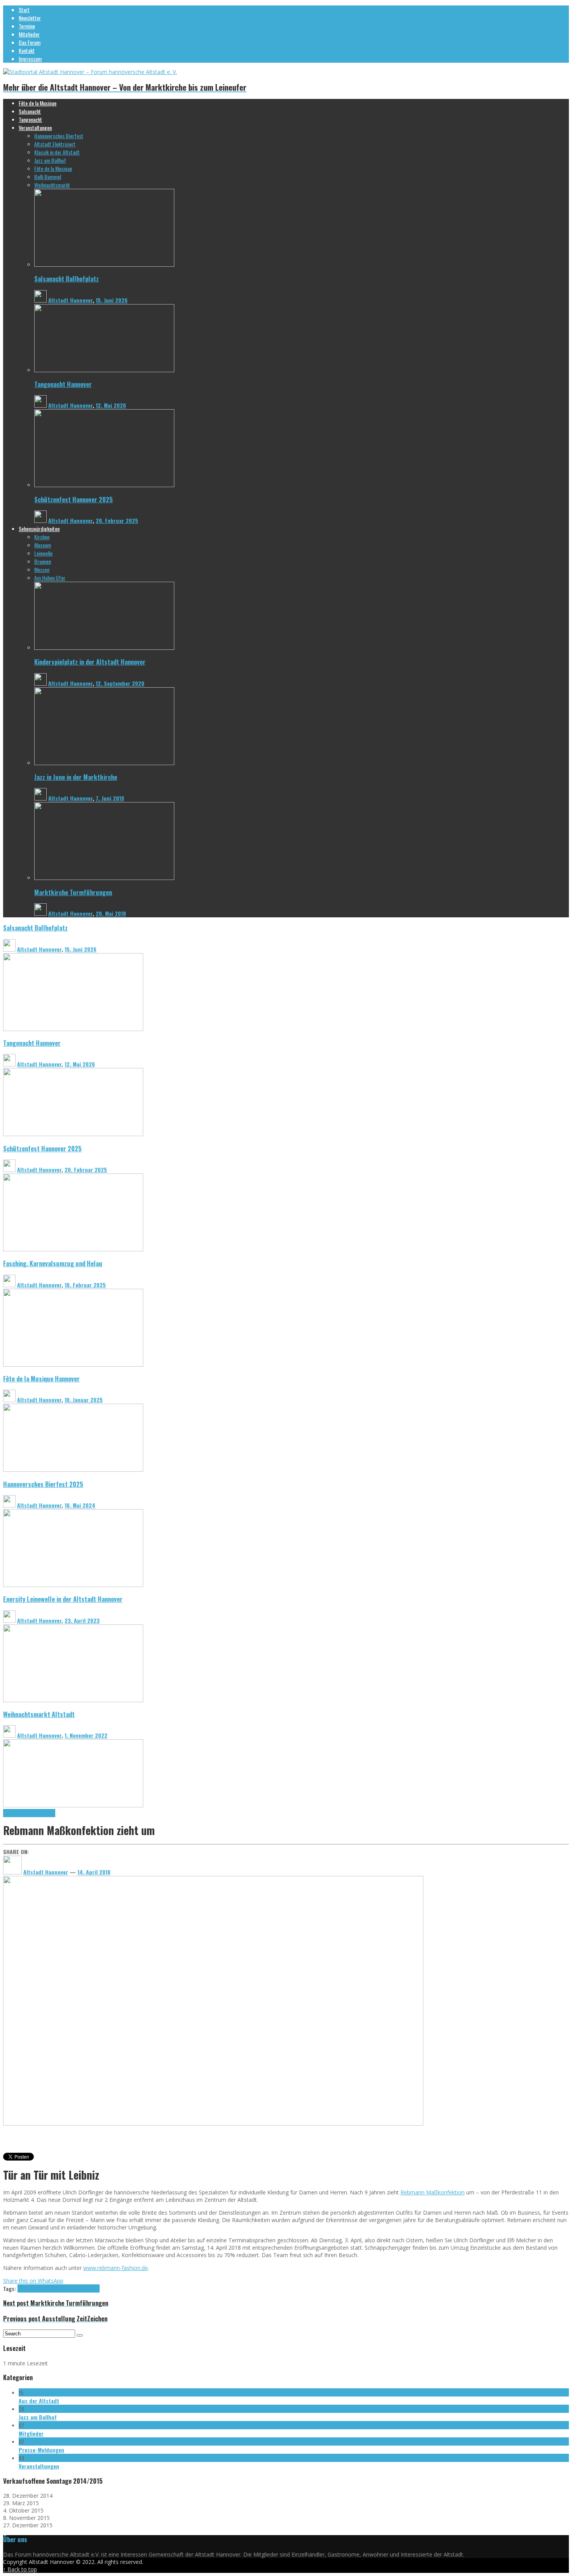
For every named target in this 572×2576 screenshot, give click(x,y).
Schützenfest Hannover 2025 (74, 499)
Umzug (92, 2288)
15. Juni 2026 (112, 300)
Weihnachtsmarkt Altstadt (39, 1714)
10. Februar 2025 (85, 1285)
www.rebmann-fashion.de (116, 2268)
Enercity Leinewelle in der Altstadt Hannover (63, 1599)
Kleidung (26, 2288)
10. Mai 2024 (80, 1505)
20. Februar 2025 (117, 520)
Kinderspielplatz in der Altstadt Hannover (90, 662)
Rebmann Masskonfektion (29, 1813)
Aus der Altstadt (39, 2401)
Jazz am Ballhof (38, 2417)
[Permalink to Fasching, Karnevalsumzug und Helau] (73, 1365)
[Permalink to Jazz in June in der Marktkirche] (104, 763)
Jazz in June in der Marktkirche (76, 777)
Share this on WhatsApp (33, 2281)
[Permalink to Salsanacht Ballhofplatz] (104, 265)
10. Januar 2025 (84, 1400)
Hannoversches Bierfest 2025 (43, 1484)
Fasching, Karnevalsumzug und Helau (53, 1263)
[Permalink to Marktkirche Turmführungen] (104, 878)
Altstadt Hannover (70, 300)
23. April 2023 (82, 1620)
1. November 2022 (86, 1735)
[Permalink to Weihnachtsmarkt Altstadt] (73, 1805)
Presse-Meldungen (41, 2450)
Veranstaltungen (39, 2466)
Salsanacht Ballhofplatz (67, 279)
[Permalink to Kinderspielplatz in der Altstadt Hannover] (104, 648)
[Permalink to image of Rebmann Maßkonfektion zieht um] (213, 2123)
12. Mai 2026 (111, 405)
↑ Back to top (20, 2569)
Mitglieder (31, 2433)
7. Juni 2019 (110, 798)
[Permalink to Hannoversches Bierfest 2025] (73, 1585)
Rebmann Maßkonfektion (433, 2192)
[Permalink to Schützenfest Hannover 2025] (104, 485)
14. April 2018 (94, 1872)
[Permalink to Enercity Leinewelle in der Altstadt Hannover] (73, 1700)
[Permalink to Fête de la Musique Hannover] (73, 1470)
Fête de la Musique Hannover (41, 1379)
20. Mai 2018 (111, 913)
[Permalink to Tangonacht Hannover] (104, 370)
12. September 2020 (120, 683)
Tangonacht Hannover (63, 384)
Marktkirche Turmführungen (73, 892)
